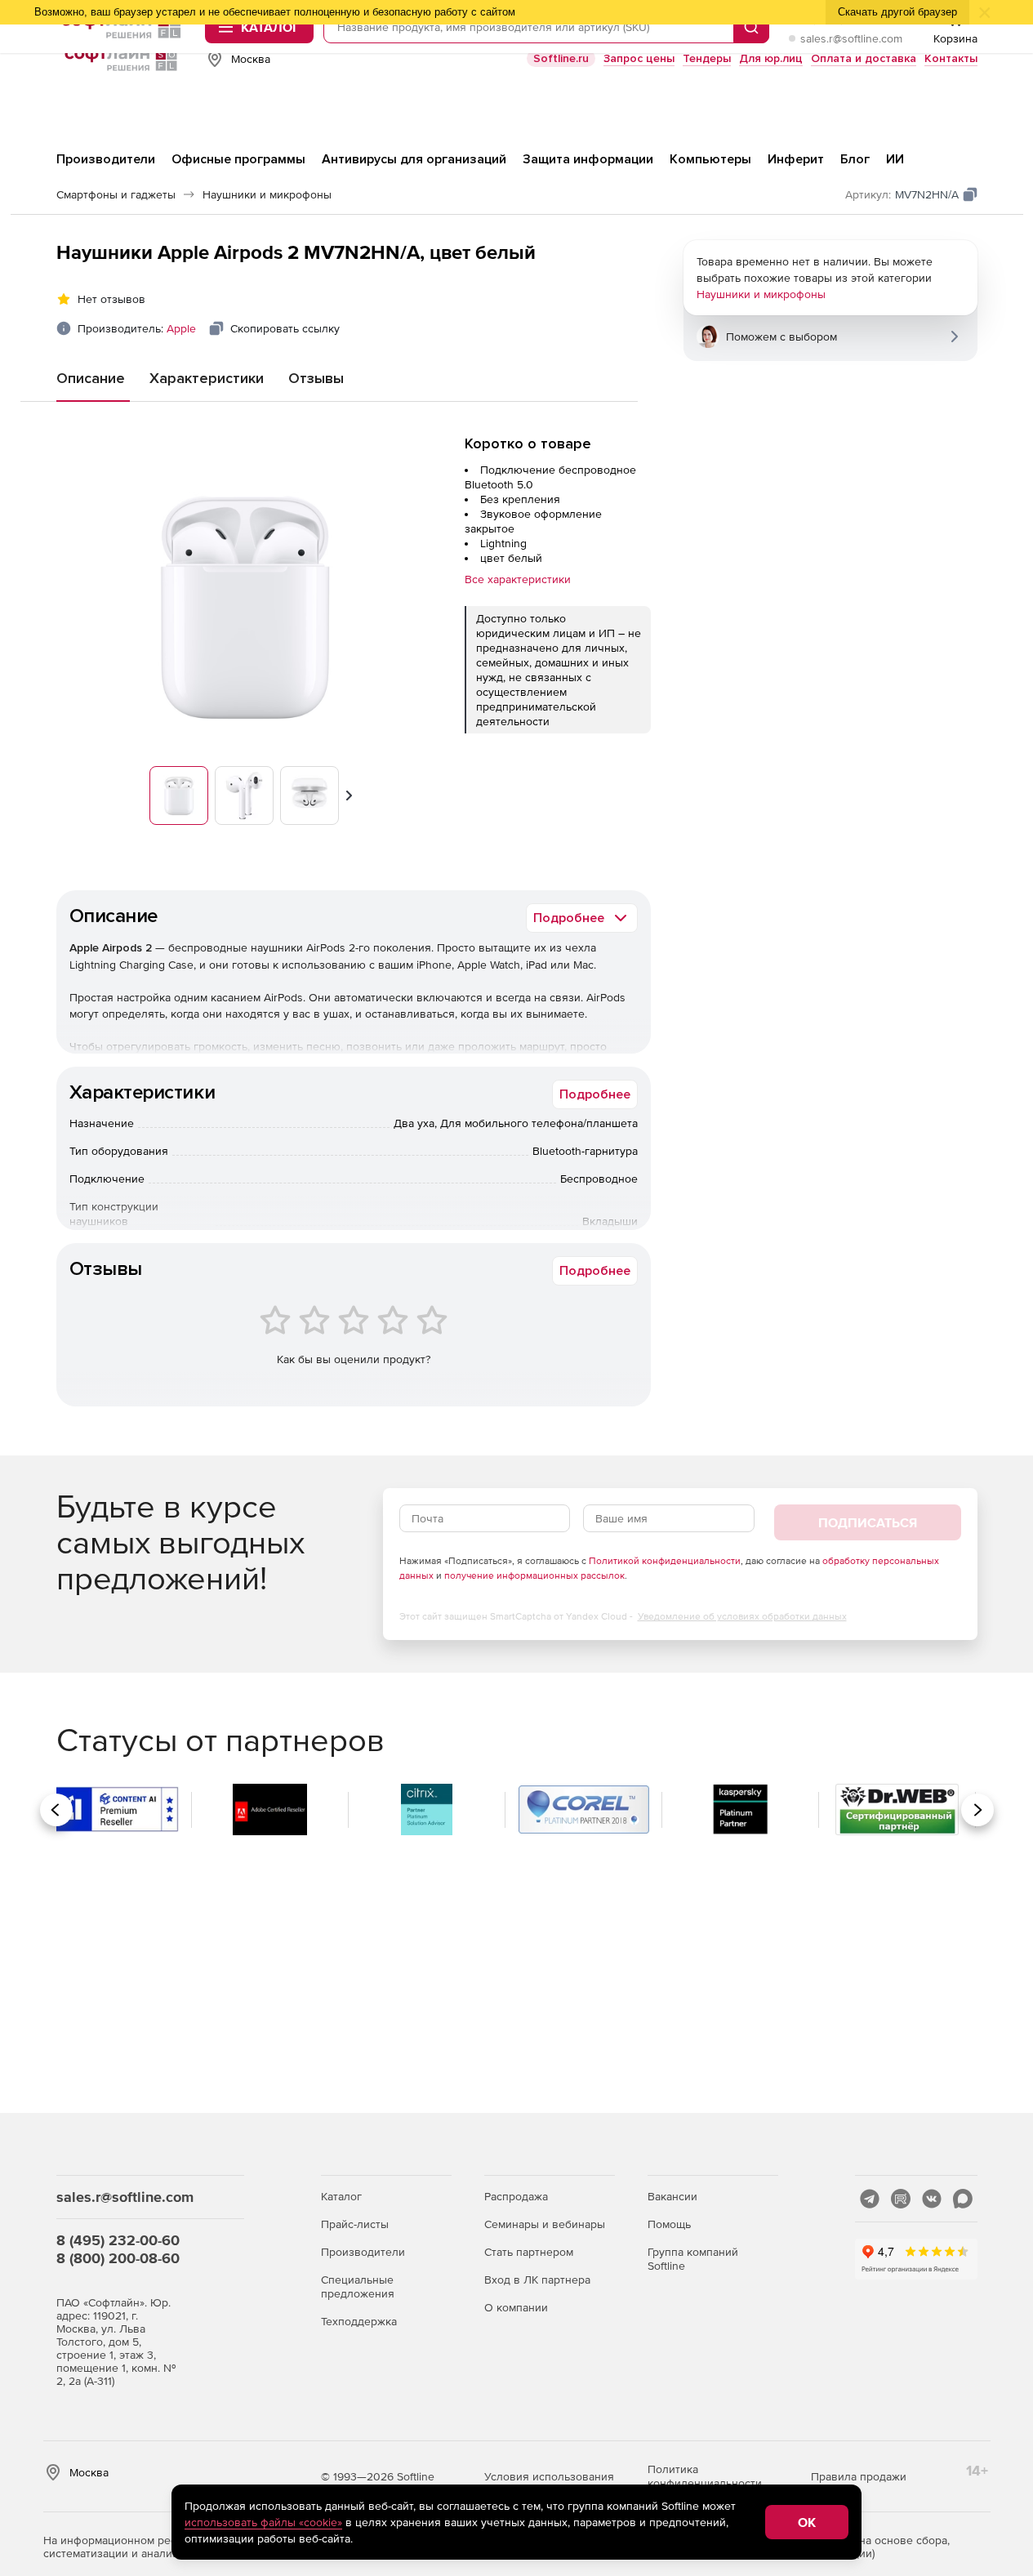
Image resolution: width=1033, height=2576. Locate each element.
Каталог (341, 2196)
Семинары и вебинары (545, 2224)
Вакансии (672, 2196)
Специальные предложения (358, 2286)
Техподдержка (359, 2321)
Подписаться (868, 1522)
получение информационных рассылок (534, 1575)
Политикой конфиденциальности (665, 1561)
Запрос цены (639, 58)
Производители (363, 2252)
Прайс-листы (355, 2224)
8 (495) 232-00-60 (118, 2240)
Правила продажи (859, 2476)
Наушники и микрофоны (761, 294)
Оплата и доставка (864, 58)
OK (807, 2522)
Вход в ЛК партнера (537, 2280)
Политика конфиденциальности (705, 2476)
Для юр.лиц (771, 58)
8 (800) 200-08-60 (118, 2258)
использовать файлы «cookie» (263, 2522)
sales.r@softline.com (851, 38)
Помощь (669, 2224)
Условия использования (549, 2476)
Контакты (951, 58)
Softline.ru (561, 58)
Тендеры (707, 58)
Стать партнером (529, 2252)
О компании (516, 2307)
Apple (181, 328)
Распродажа (516, 2196)
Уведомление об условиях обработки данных (742, 1616)
